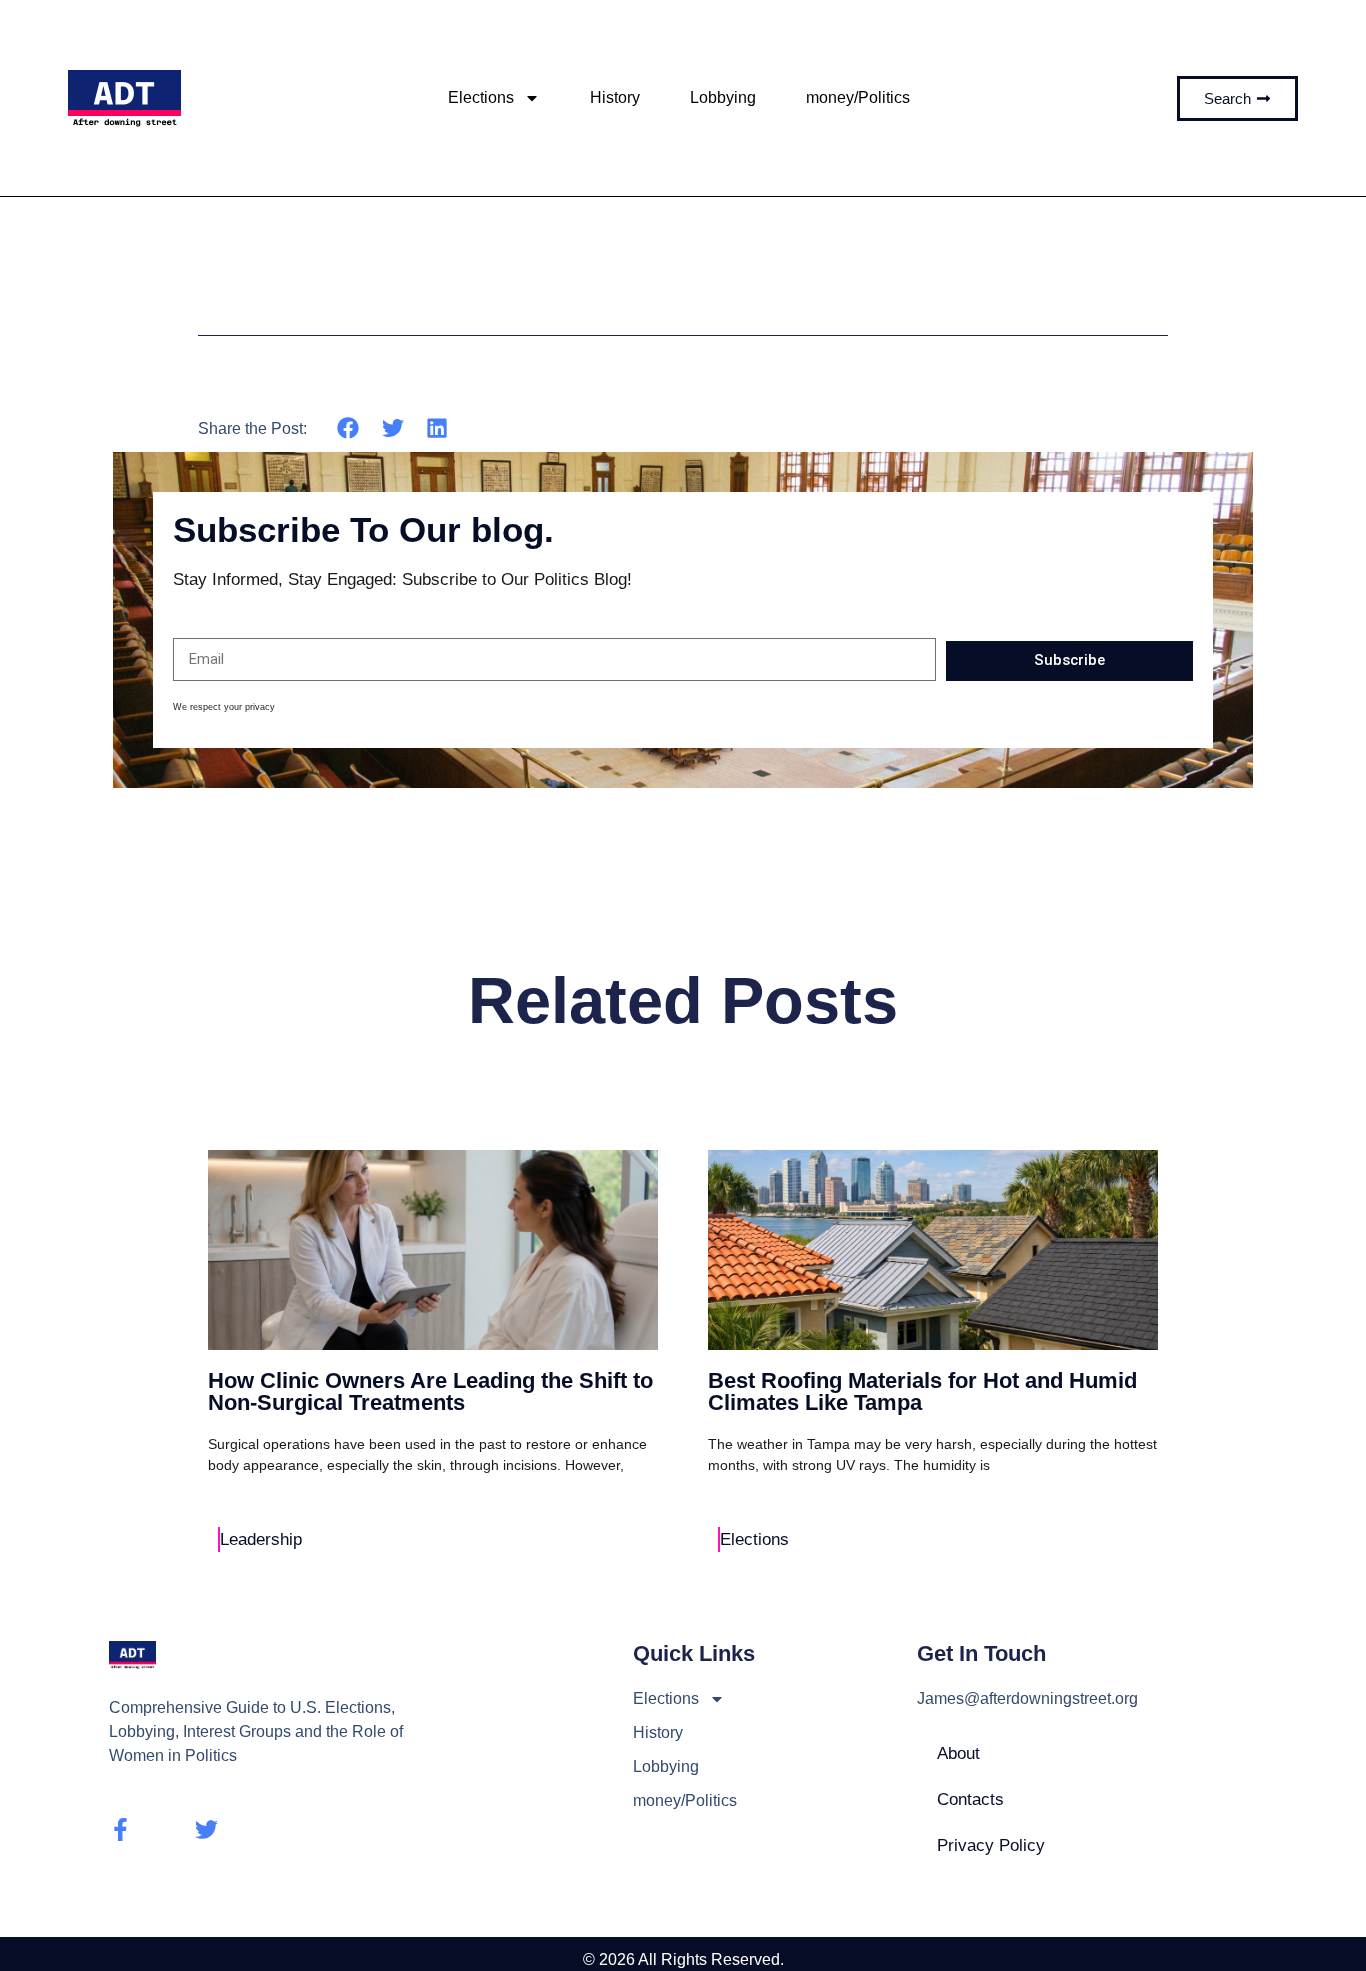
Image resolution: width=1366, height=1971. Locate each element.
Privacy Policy (991, 1845)
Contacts (970, 1799)
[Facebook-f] (120, 1829)
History (615, 97)
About (958, 1753)
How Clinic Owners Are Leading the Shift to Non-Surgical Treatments (430, 1391)
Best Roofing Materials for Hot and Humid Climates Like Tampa (922, 1391)
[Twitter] (206, 1829)
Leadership (261, 1539)
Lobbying (723, 97)
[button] (348, 427)
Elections (481, 97)
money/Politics (858, 97)
